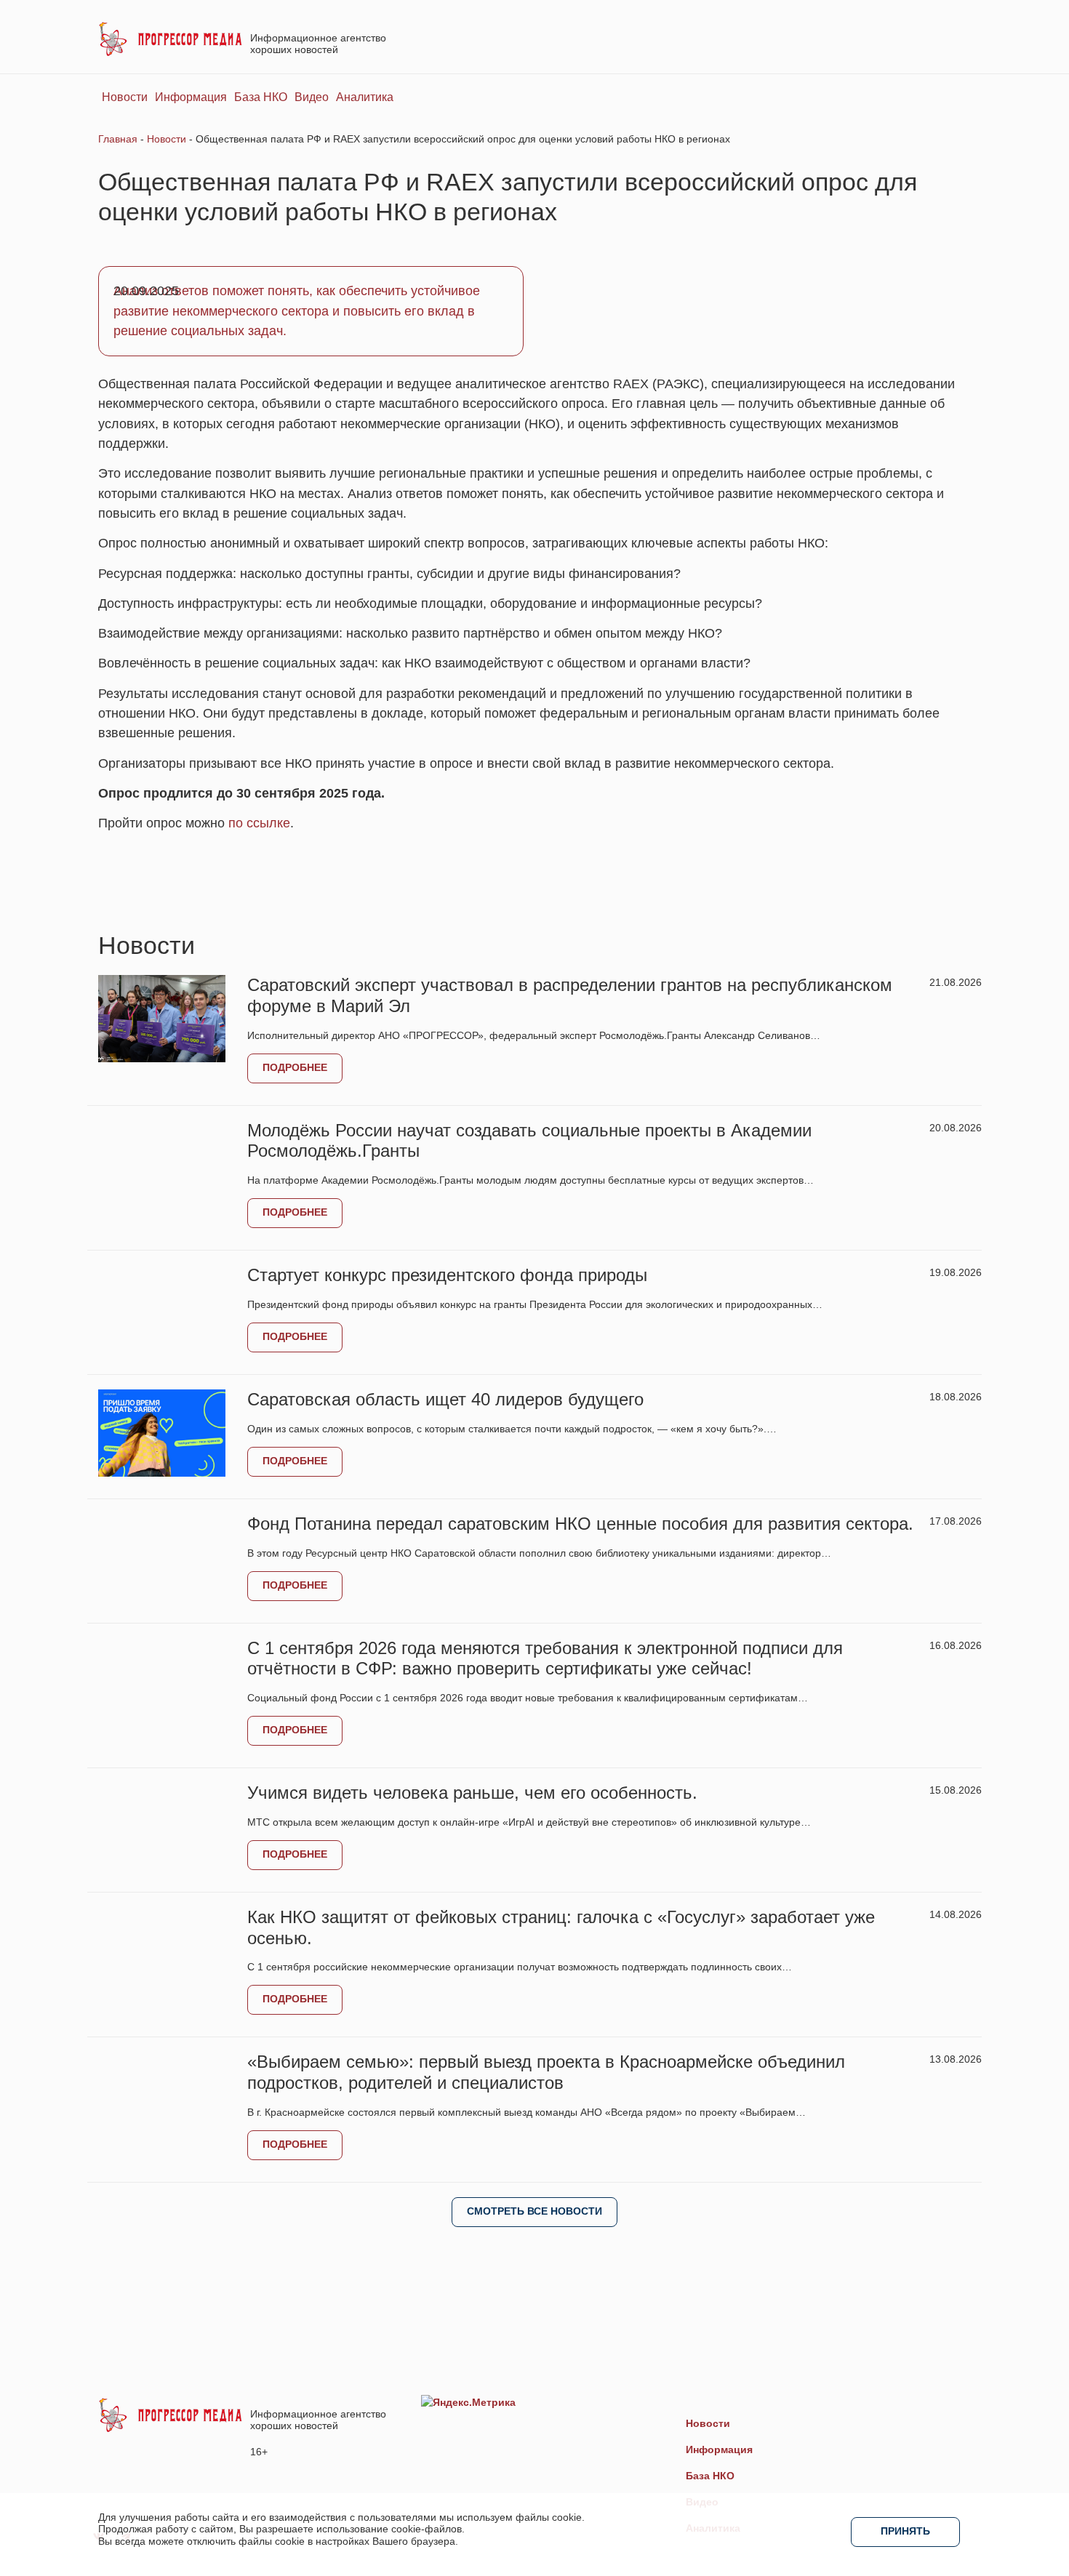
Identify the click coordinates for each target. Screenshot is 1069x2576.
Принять (905, 2531)
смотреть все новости (534, 2211)
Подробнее (295, 1067)
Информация (191, 97)
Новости (125, 97)
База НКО (261, 97)
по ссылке (259, 823)
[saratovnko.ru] (171, 38)
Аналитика (365, 97)
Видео (312, 97)
